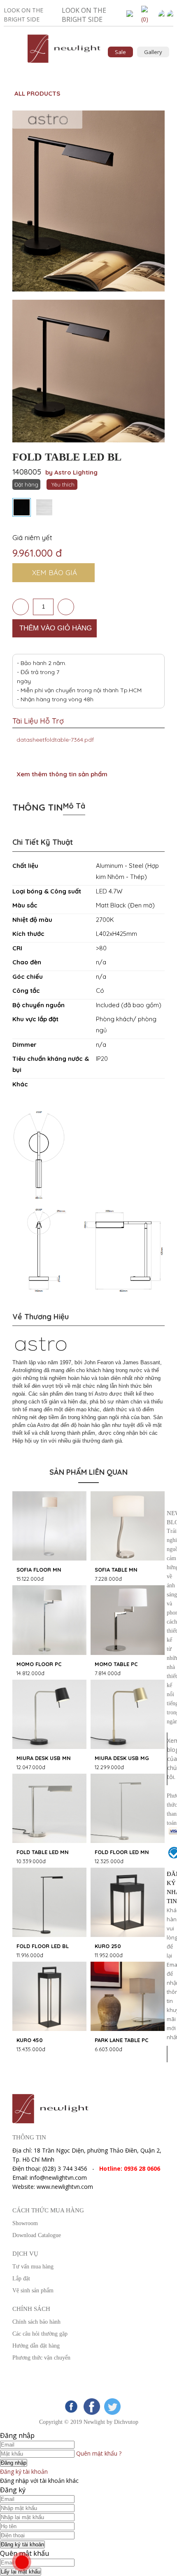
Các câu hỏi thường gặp (40, 2334)
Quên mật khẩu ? (99, 2453)
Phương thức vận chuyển (41, 2358)
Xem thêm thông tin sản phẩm (62, 774)
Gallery (153, 52)
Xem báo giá (55, 572)
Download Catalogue (37, 2235)
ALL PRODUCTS (37, 93)
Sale (120, 52)
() (145, 19)
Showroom (25, 2223)
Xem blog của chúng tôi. (167, 1759)
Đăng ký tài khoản (24, 2471)
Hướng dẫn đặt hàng (36, 2346)
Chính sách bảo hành (36, 2322)
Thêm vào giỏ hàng (56, 628)
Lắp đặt (21, 2279)
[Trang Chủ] (64, 63)
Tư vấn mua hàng (33, 2267)
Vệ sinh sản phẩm (33, 2290)
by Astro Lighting (71, 472)
